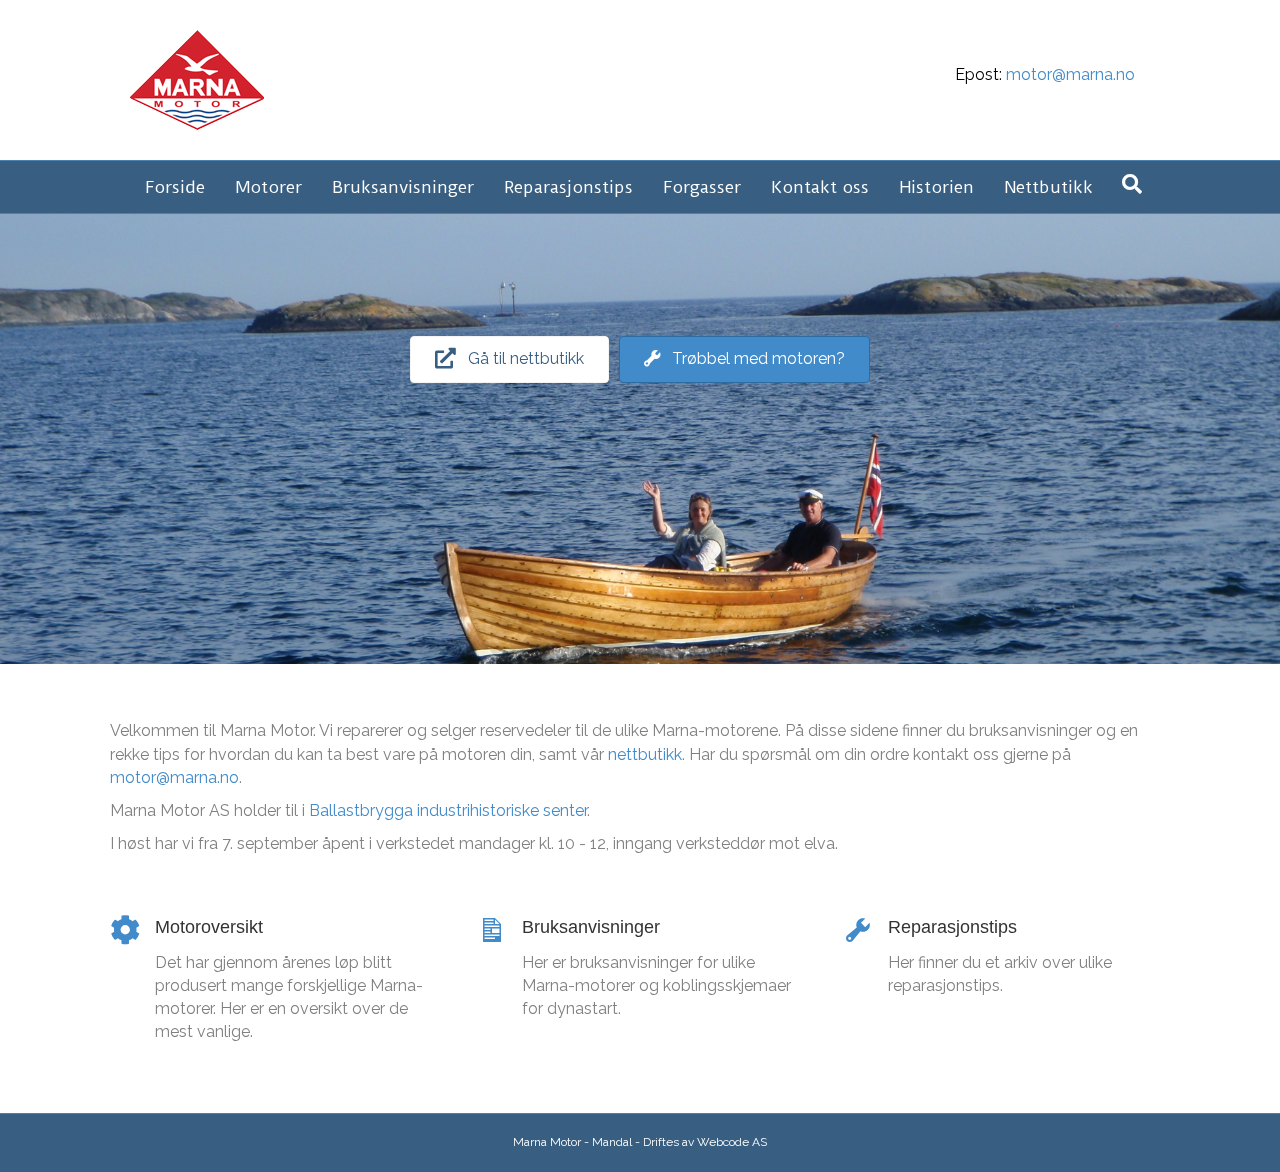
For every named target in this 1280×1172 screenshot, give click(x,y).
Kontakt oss (820, 187)
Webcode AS (732, 1142)
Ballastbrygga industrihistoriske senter (448, 810)
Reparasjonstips (568, 187)
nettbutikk (645, 754)
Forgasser (702, 187)
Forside (175, 187)
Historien (936, 187)
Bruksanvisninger (403, 187)
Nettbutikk (1048, 187)
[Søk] (1132, 184)
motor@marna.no (1070, 74)
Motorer (268, 187)
